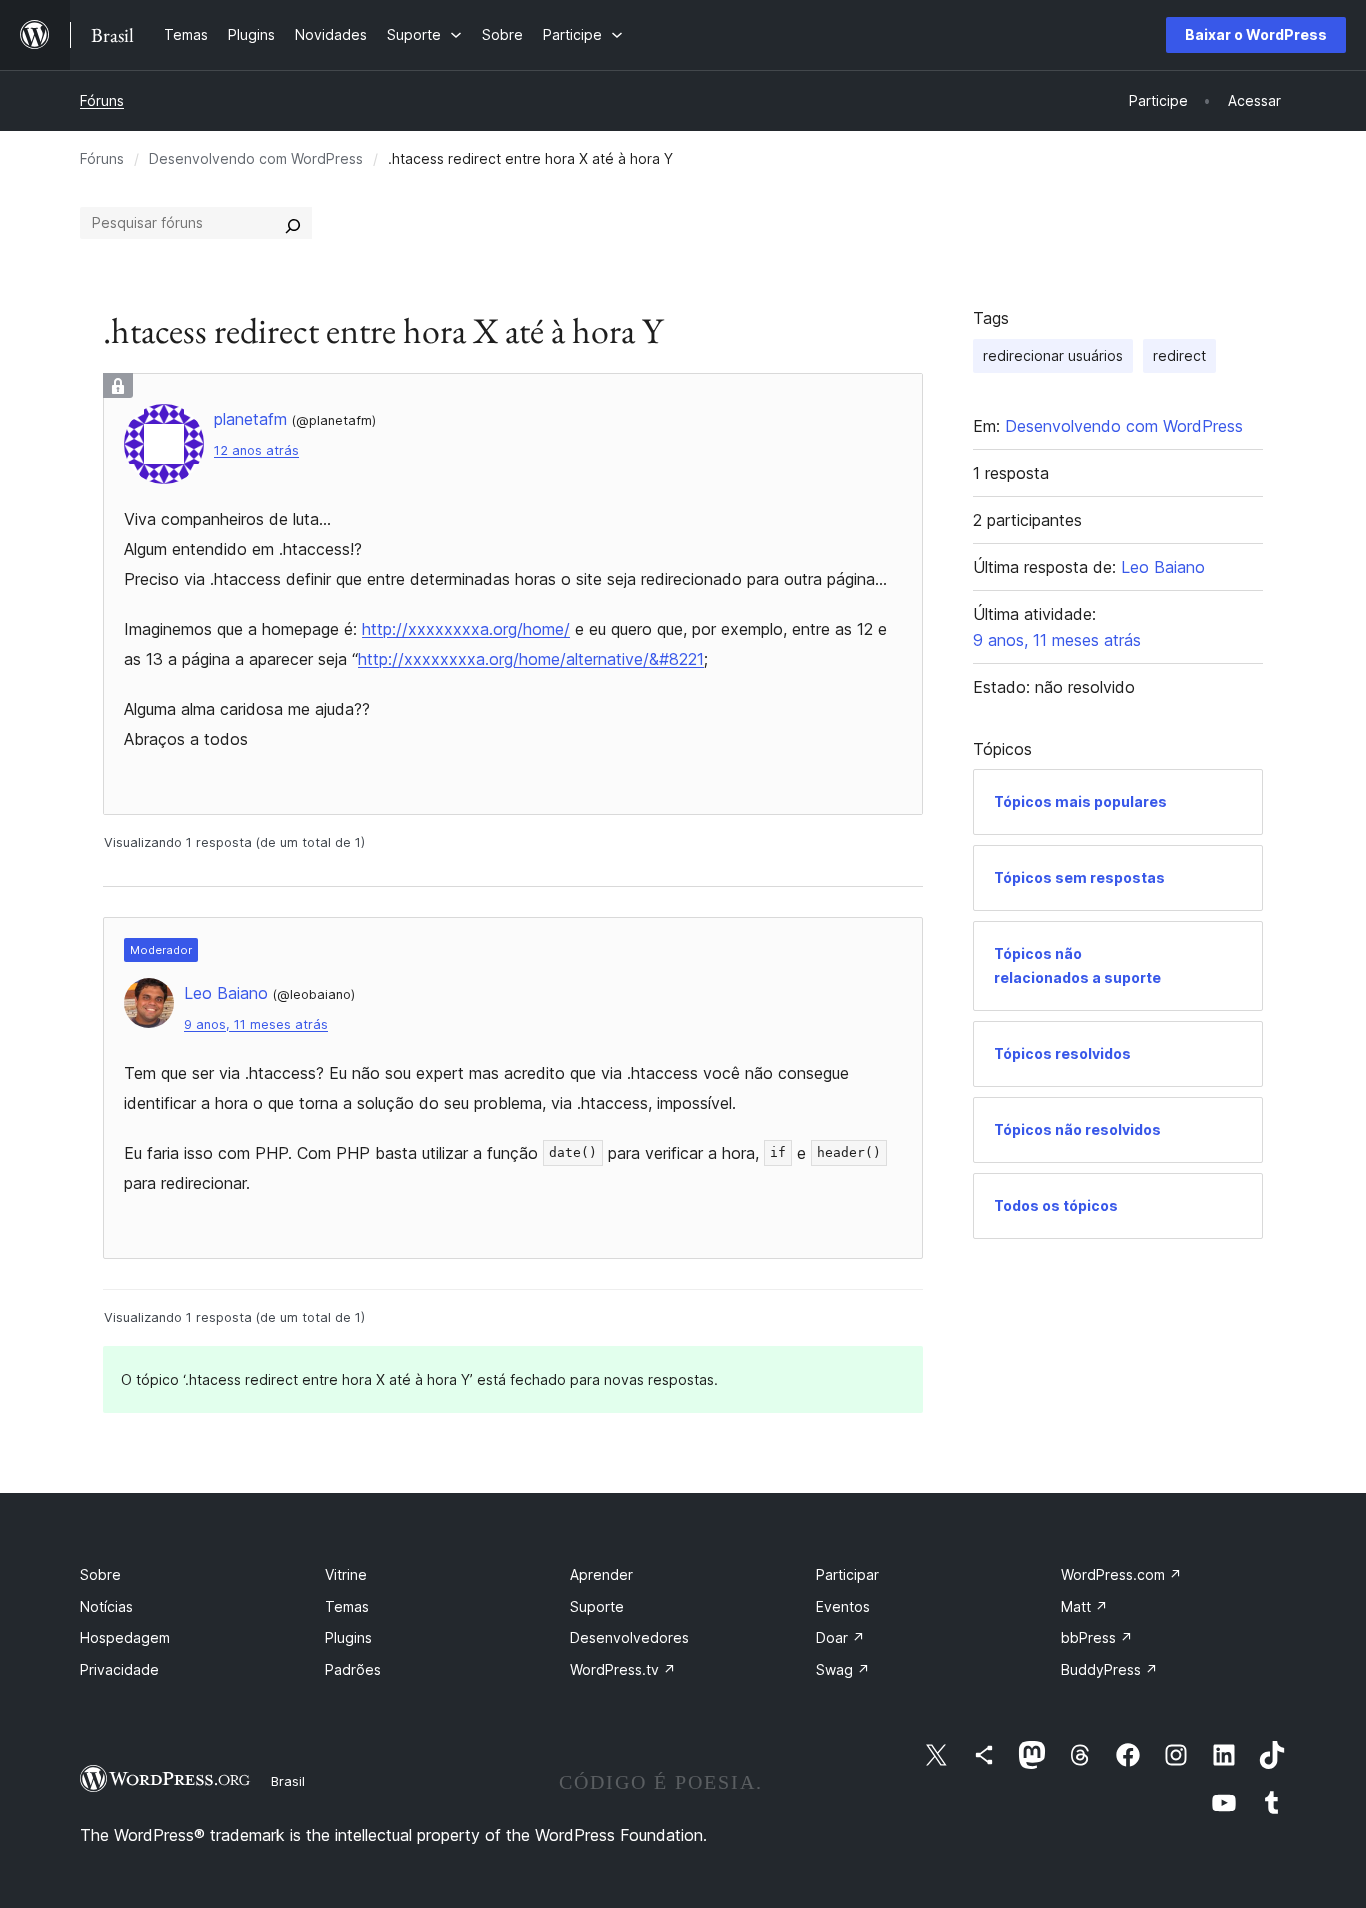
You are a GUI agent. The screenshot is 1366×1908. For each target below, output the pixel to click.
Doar (840, 1637)
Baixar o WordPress (1256, 34)
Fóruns (102, 100)
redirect (1179, 355)
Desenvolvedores (629, 1637)
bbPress (1097, 1637)
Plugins (348, 1637)
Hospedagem (125, 1637)
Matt (1084, 1606)
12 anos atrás (256, 450)
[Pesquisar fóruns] (293, 223)
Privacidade (119, 1669)
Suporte (597, 1606)
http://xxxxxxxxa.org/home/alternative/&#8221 (531, 659)
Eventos (843, 1606)
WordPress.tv (623, 1669)
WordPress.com (1121, 1574)
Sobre (100, 1574)
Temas (347, 1606)
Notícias (106, 1606)
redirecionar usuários (1053, 355)
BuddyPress (1109, 1669)
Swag (843, 1669)
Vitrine (346, 1574)
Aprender (601, 1574)
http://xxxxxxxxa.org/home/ (466, 629)
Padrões (353, 1669)
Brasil (288, 1781)
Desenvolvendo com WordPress (256, 158)
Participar (847, 1574)
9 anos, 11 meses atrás (256, 1024)
